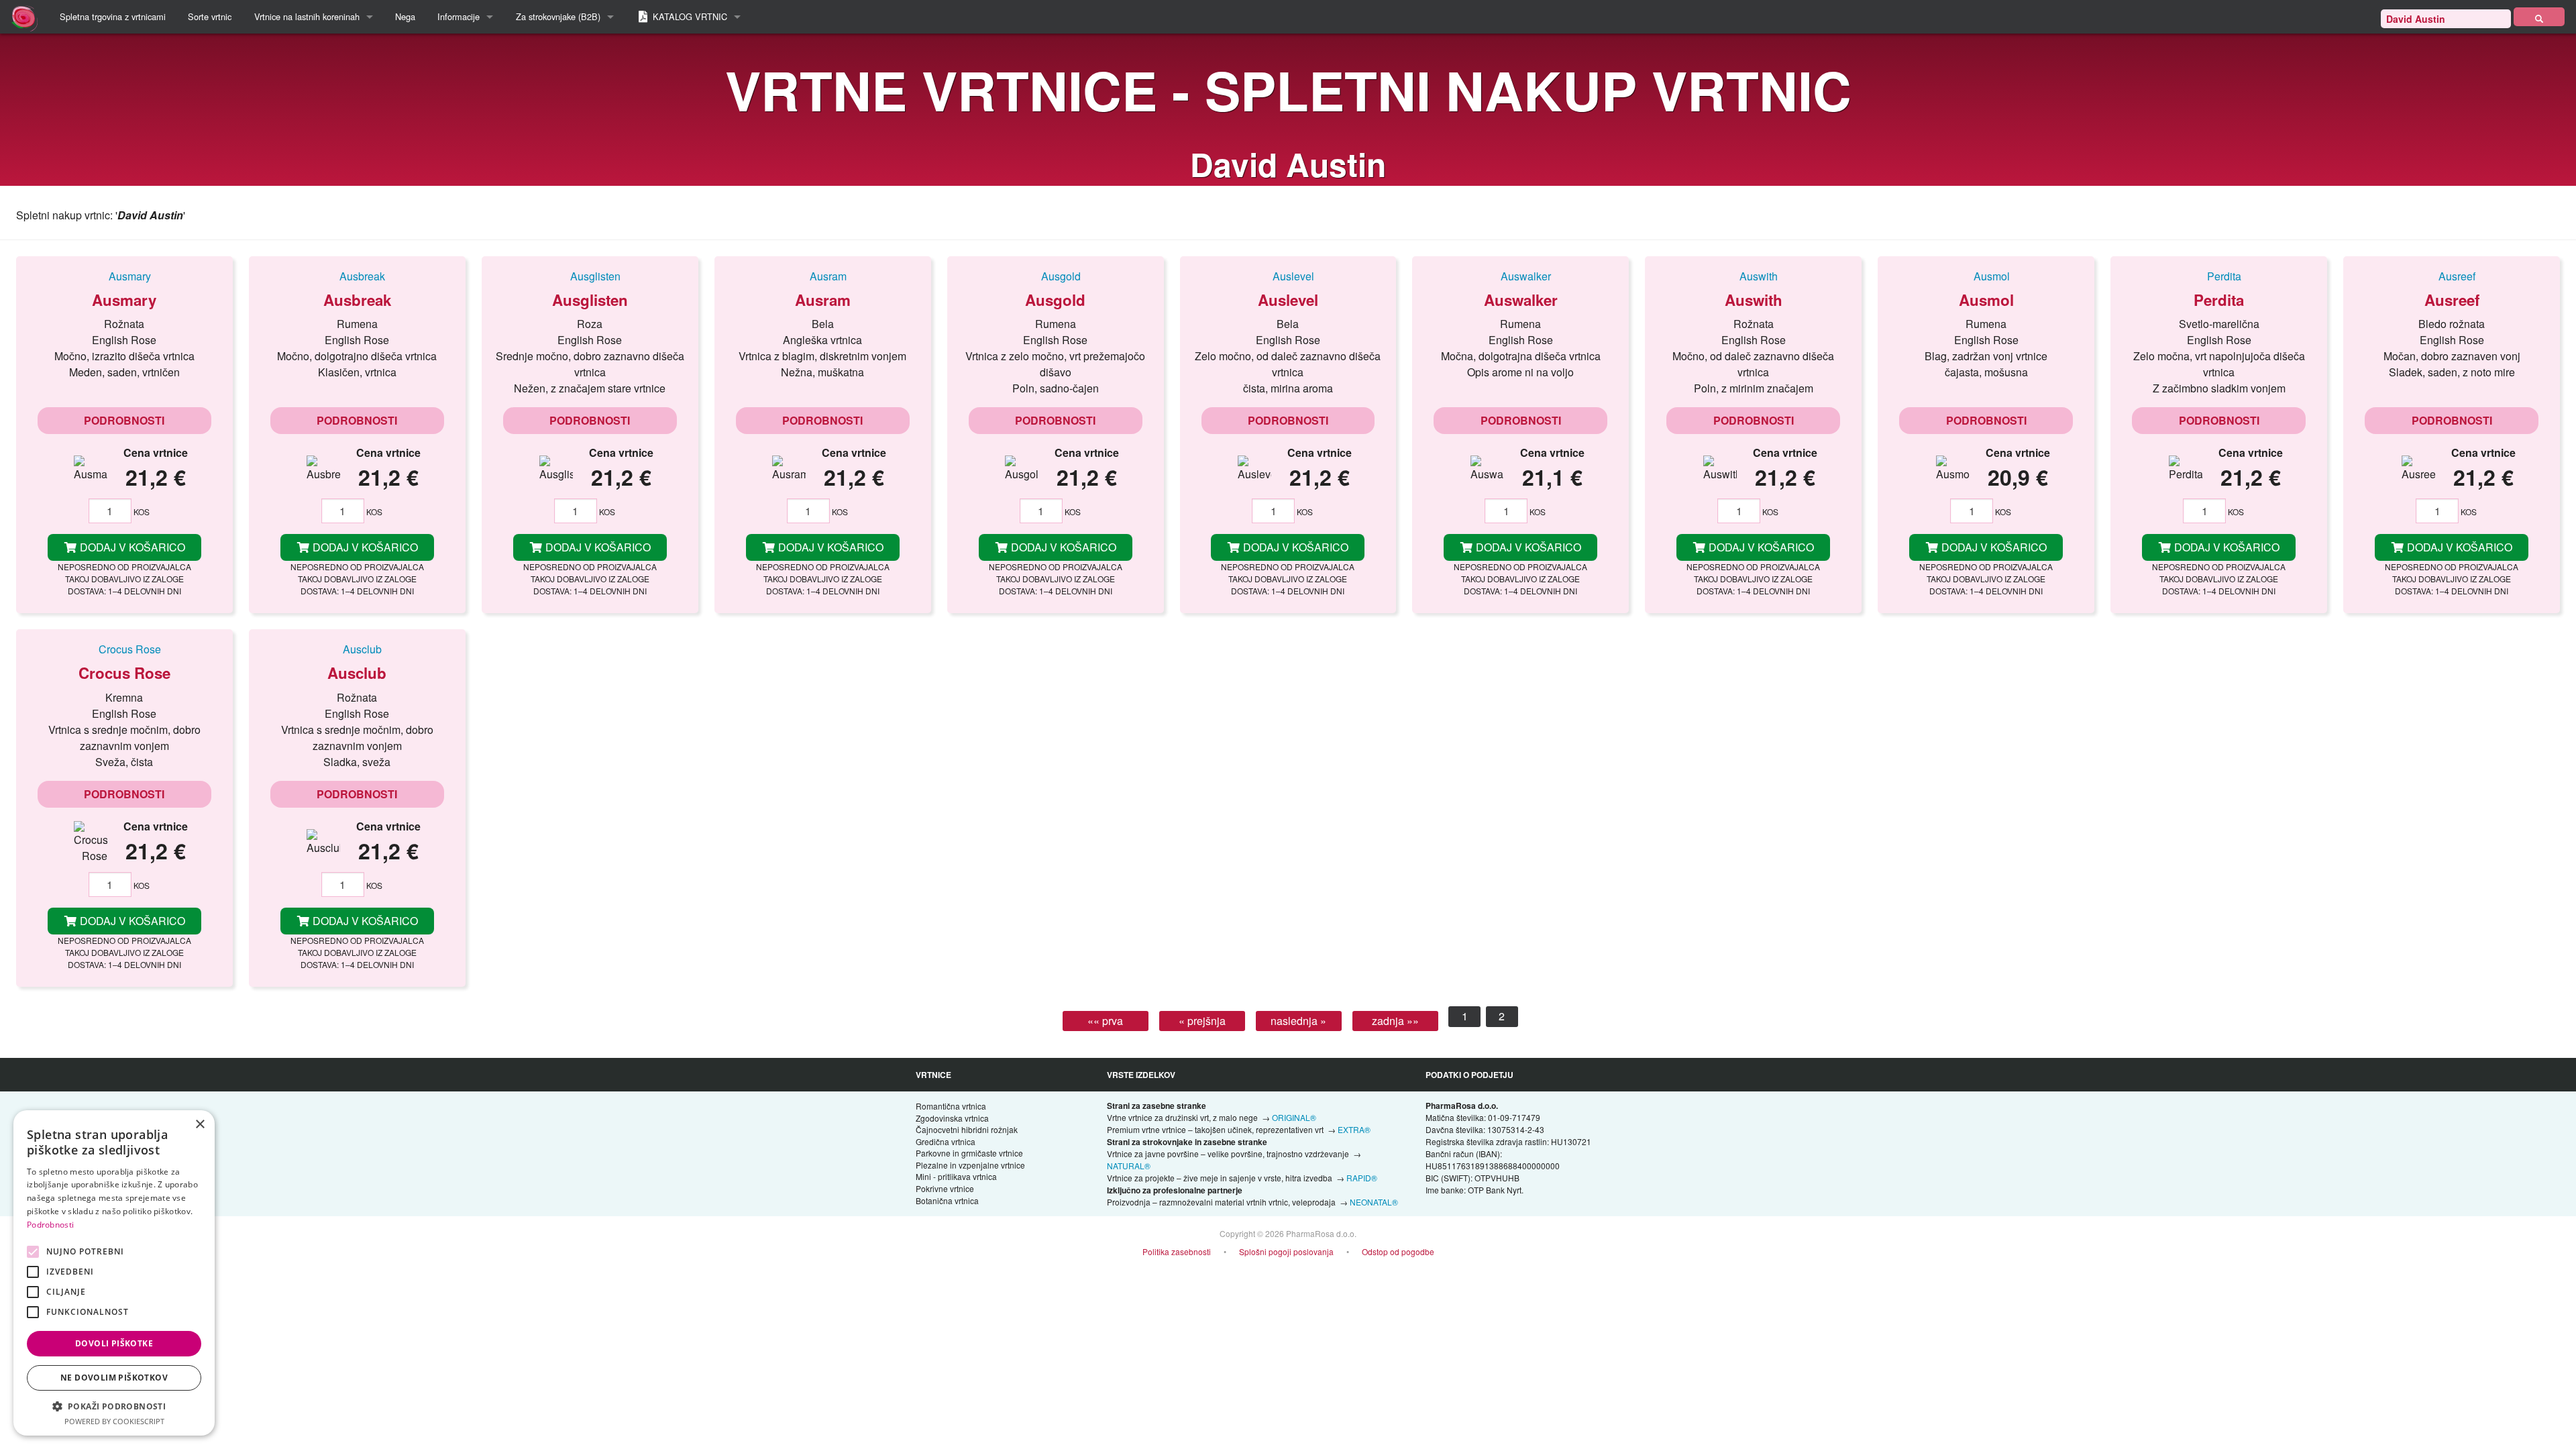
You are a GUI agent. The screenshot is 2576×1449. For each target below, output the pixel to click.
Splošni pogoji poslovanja (1286, 1251)
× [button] (200, 1125)
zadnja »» (1395, 1021)
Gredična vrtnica (946, 1141)
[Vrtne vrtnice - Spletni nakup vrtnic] (2539, 17)
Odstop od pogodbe (1398, 1251)
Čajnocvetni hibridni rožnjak (967, 1129)
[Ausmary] (124, 276)
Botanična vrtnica (947, 1200)
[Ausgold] (1056, 276)
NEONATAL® (1374, 1202)
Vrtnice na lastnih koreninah (307, 16)
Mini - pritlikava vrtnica (956, 1176)
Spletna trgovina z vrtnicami (113, 16)
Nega (405, 16)
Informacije (459, 16)
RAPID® (1362, 1178)
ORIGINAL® (1294, 1117)
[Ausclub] (357, 649)
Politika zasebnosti (1177, 1251)
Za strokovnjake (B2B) (558, 16)
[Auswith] (1753, 276)
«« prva (1105, 1021)
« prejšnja (1202, 1021)
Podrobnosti (124, 420)
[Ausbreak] (357, 276)
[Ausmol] (1986, 276)
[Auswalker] (1520, 276)
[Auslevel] (1288, 276)
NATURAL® (1129, 1166)
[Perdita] (2219, 276)
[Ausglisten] (590, 276)
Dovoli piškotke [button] (114, 1343)
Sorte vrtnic (210, 16)
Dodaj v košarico (131, 547)
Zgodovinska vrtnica (952, 1118)
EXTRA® (1354, 1129)
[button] (114, 1406)
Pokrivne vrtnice (945, 1188)
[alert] (114, 1273)
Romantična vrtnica (951, 1106)
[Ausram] (823, 276)
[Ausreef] (2452, 276)
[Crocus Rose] (124, 649)
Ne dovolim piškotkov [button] (114, 1378)
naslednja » (1298, 1021)
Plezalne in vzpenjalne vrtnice (970, 1165)
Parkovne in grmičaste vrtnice (969, 1153)
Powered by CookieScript (114, 1421)
